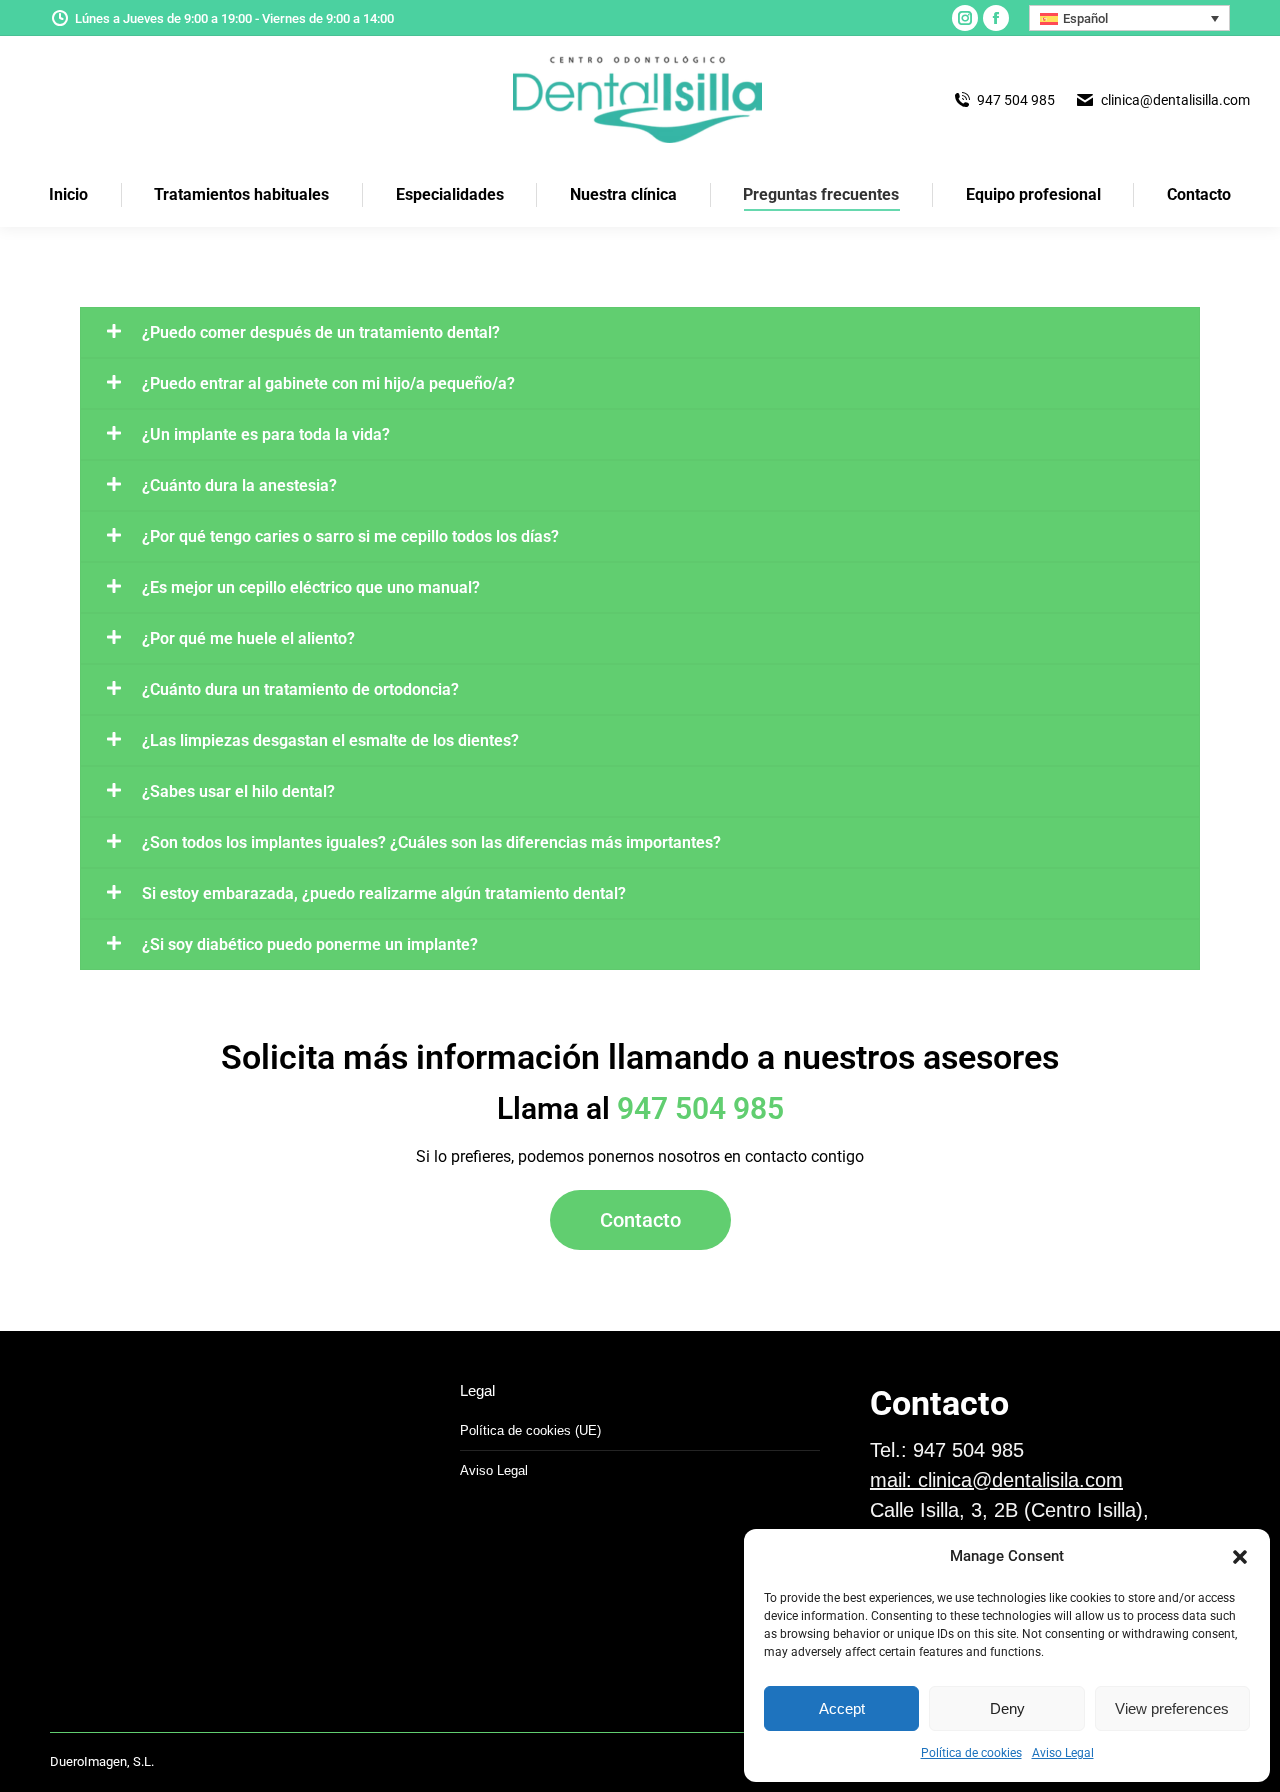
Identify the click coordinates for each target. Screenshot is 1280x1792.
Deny (1007, 1708)
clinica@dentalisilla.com (1175, 100)
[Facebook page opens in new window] (996, 18)
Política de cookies (971, 1753)
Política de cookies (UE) (530, 1430)
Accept (842, 1708)
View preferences (1172, 1708)
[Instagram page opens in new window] (965, 18)
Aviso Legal (1063, 1753)
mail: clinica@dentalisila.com (996, 1480)
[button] (1240, 1557)
